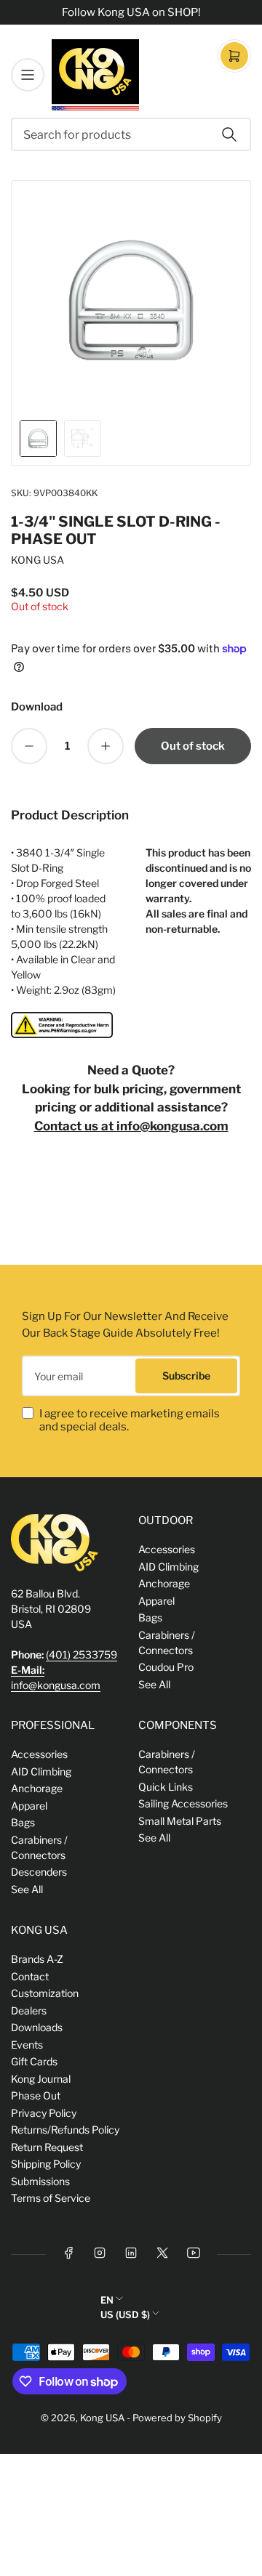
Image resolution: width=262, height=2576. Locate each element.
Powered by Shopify (177, 2418)
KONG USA (37, 560)
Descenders (39, 1872)
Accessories (167, 1549)
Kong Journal (41, 2079)
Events (27, 2045)
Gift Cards (34, 2061)
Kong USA (102, 2418)
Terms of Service (51, 2198)
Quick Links (166, 1787)
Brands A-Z (37, 1959)
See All (154, 1684)
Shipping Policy (46, 2164)
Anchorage (164, 1583)
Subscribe (186, 1376)
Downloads (37, 2027)
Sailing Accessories (183, 1803)
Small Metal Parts (180, 1821)
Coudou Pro (166, 1667)
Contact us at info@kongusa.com (131, 1126)
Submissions (40, 2181)
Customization (45, 1993)
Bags (150, 1617)
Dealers (29, 2010)
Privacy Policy (44, 2113)
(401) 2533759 (82, 1654)
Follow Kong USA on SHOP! (131, 12)
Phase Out (36, 2095)
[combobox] (131, 134)
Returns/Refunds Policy (65, 2130)
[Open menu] (28, 75)
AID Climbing (168, 1567)
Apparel (156, 1601)
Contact (30, 1976)
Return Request (47, 2147)
